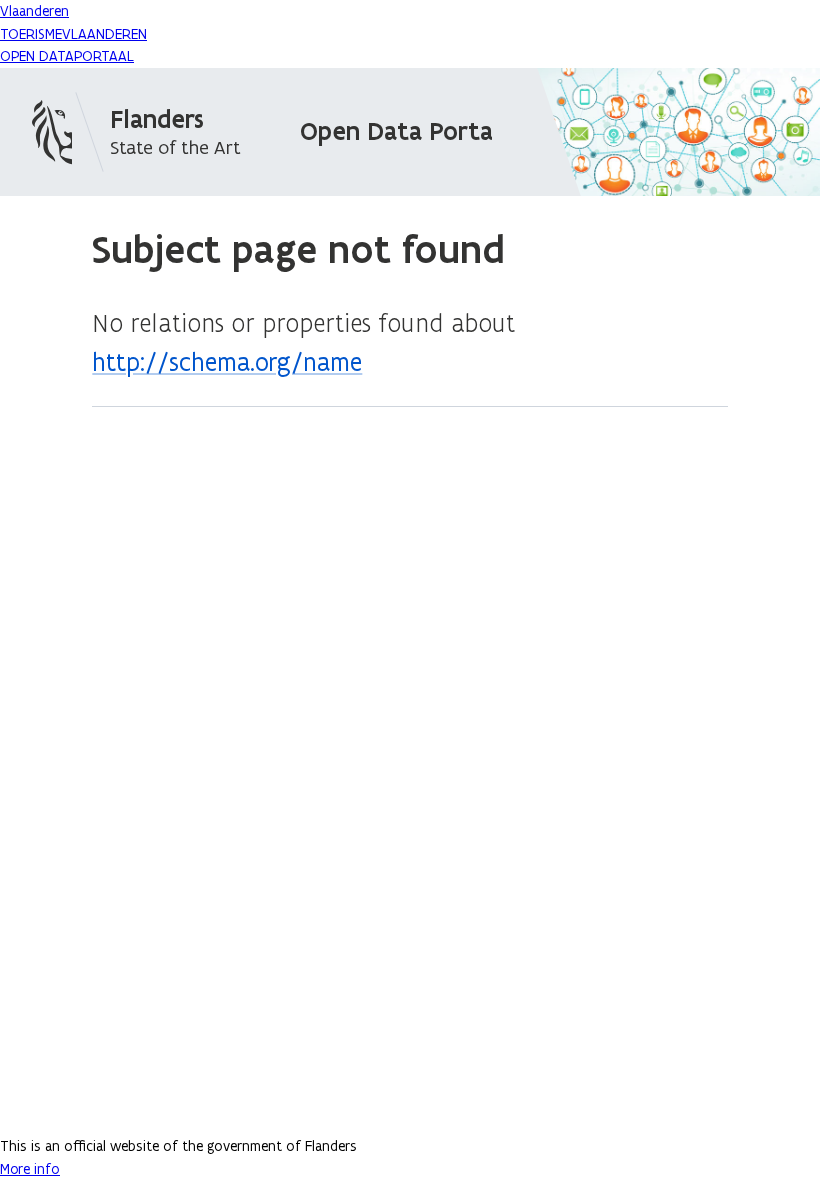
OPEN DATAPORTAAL (67, 56)
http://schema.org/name (227, 362)
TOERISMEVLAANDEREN (73, 34)
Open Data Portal (400, 131)
